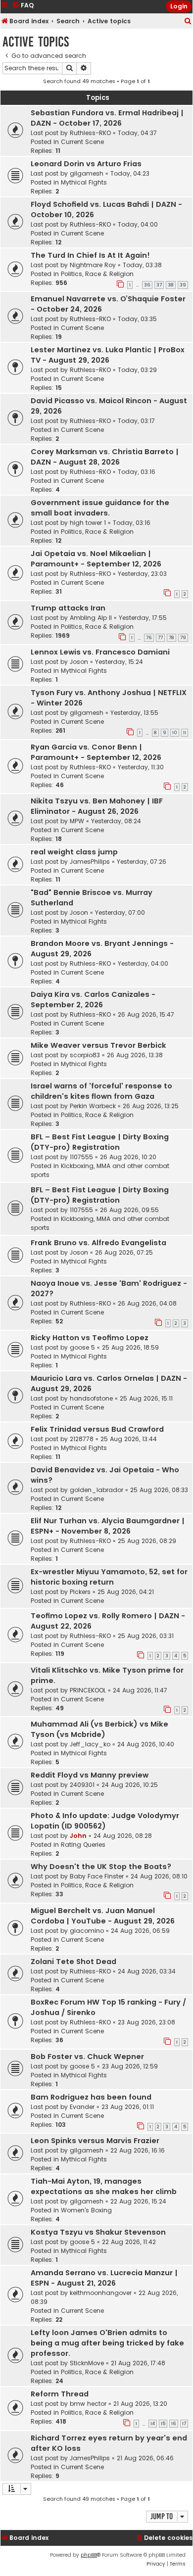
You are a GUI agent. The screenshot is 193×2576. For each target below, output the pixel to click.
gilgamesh (87, 173)
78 (171, 638)
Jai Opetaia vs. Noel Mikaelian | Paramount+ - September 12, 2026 (96, 559)
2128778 (82, 1439)
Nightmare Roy (93, 265)
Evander (82, 2107)
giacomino (87, 1931)
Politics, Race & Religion (97, 274)
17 (184, 2424)
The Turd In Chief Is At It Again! (90, 255)
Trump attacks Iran (68, 608)
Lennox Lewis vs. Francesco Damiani (100, 652)
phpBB (89, 2555)
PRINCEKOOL (88, 1690)
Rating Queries (83, 1845)
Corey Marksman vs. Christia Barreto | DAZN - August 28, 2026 (105, 457)
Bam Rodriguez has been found (91, 2097)
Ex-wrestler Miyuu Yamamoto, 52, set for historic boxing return (109, 1577)
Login (179, 6)
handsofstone (91, 1398)
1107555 (81, 1157)
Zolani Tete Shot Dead (73, 1962)
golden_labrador (96, 1490)
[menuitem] (188, 22)
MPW (77, 821)
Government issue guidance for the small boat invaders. (100, 508)
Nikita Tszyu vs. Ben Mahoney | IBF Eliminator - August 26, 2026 (97, 806)
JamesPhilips (90, 862)
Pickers (80, 1592)
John (78, 1836)
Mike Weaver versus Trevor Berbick (98, 1045)
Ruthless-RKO (90, 133)
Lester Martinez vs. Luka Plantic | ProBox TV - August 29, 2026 (108, 355)
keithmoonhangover (101, 2293)
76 (149, 638)
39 (183, 285)
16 (174, 2424)
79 (183, 638)
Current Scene (82, 142)
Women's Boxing (86, 2210)
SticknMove (87, 2363)
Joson (79, 662)
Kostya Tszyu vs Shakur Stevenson (98, 2232)
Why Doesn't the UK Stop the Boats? (101, 1867)
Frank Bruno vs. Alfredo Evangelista (98, 1243)
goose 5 (82, 1347)
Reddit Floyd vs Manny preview (90, 1775)
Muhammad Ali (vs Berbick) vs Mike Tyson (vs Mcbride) (99, 1729)
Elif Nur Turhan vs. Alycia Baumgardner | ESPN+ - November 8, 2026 (108, 1526)
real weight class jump (74, 852)
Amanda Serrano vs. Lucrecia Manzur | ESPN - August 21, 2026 (104, 2278)
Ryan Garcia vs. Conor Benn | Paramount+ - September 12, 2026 (96, 752)
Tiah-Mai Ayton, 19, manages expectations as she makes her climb (104, 2186)
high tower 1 (88, 523)
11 (185, 733)
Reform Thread (60, 2394)
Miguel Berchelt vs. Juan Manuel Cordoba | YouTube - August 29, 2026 (103, 1916)
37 (159, 285)
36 (147, 285)
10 (175, 733)
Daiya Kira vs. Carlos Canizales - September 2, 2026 (93, 1000)
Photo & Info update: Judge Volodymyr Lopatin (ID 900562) (105, 1821)
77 (160, 638)
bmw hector (88, 2404)
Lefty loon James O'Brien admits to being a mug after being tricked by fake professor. (107, 2343)
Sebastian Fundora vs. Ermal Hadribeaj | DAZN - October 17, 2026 (107, 118)
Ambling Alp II (91, 618)
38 (171, 285)
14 (153, 2424)
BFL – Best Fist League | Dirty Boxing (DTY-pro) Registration (100, 1142)
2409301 (82, 1785)
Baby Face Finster (97, 1876)
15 (163, 2424)
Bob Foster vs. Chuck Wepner (87, 2057)
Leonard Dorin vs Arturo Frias (86, 164)
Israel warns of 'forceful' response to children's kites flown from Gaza (101, 1091)
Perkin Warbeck (93, 1106)
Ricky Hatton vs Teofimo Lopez (90, 1338)
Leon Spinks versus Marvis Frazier (95, 2141)
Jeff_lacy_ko (90, 1744)
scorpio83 (85, 1055)
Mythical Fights (84, 182)
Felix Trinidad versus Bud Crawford (97, 1429)
